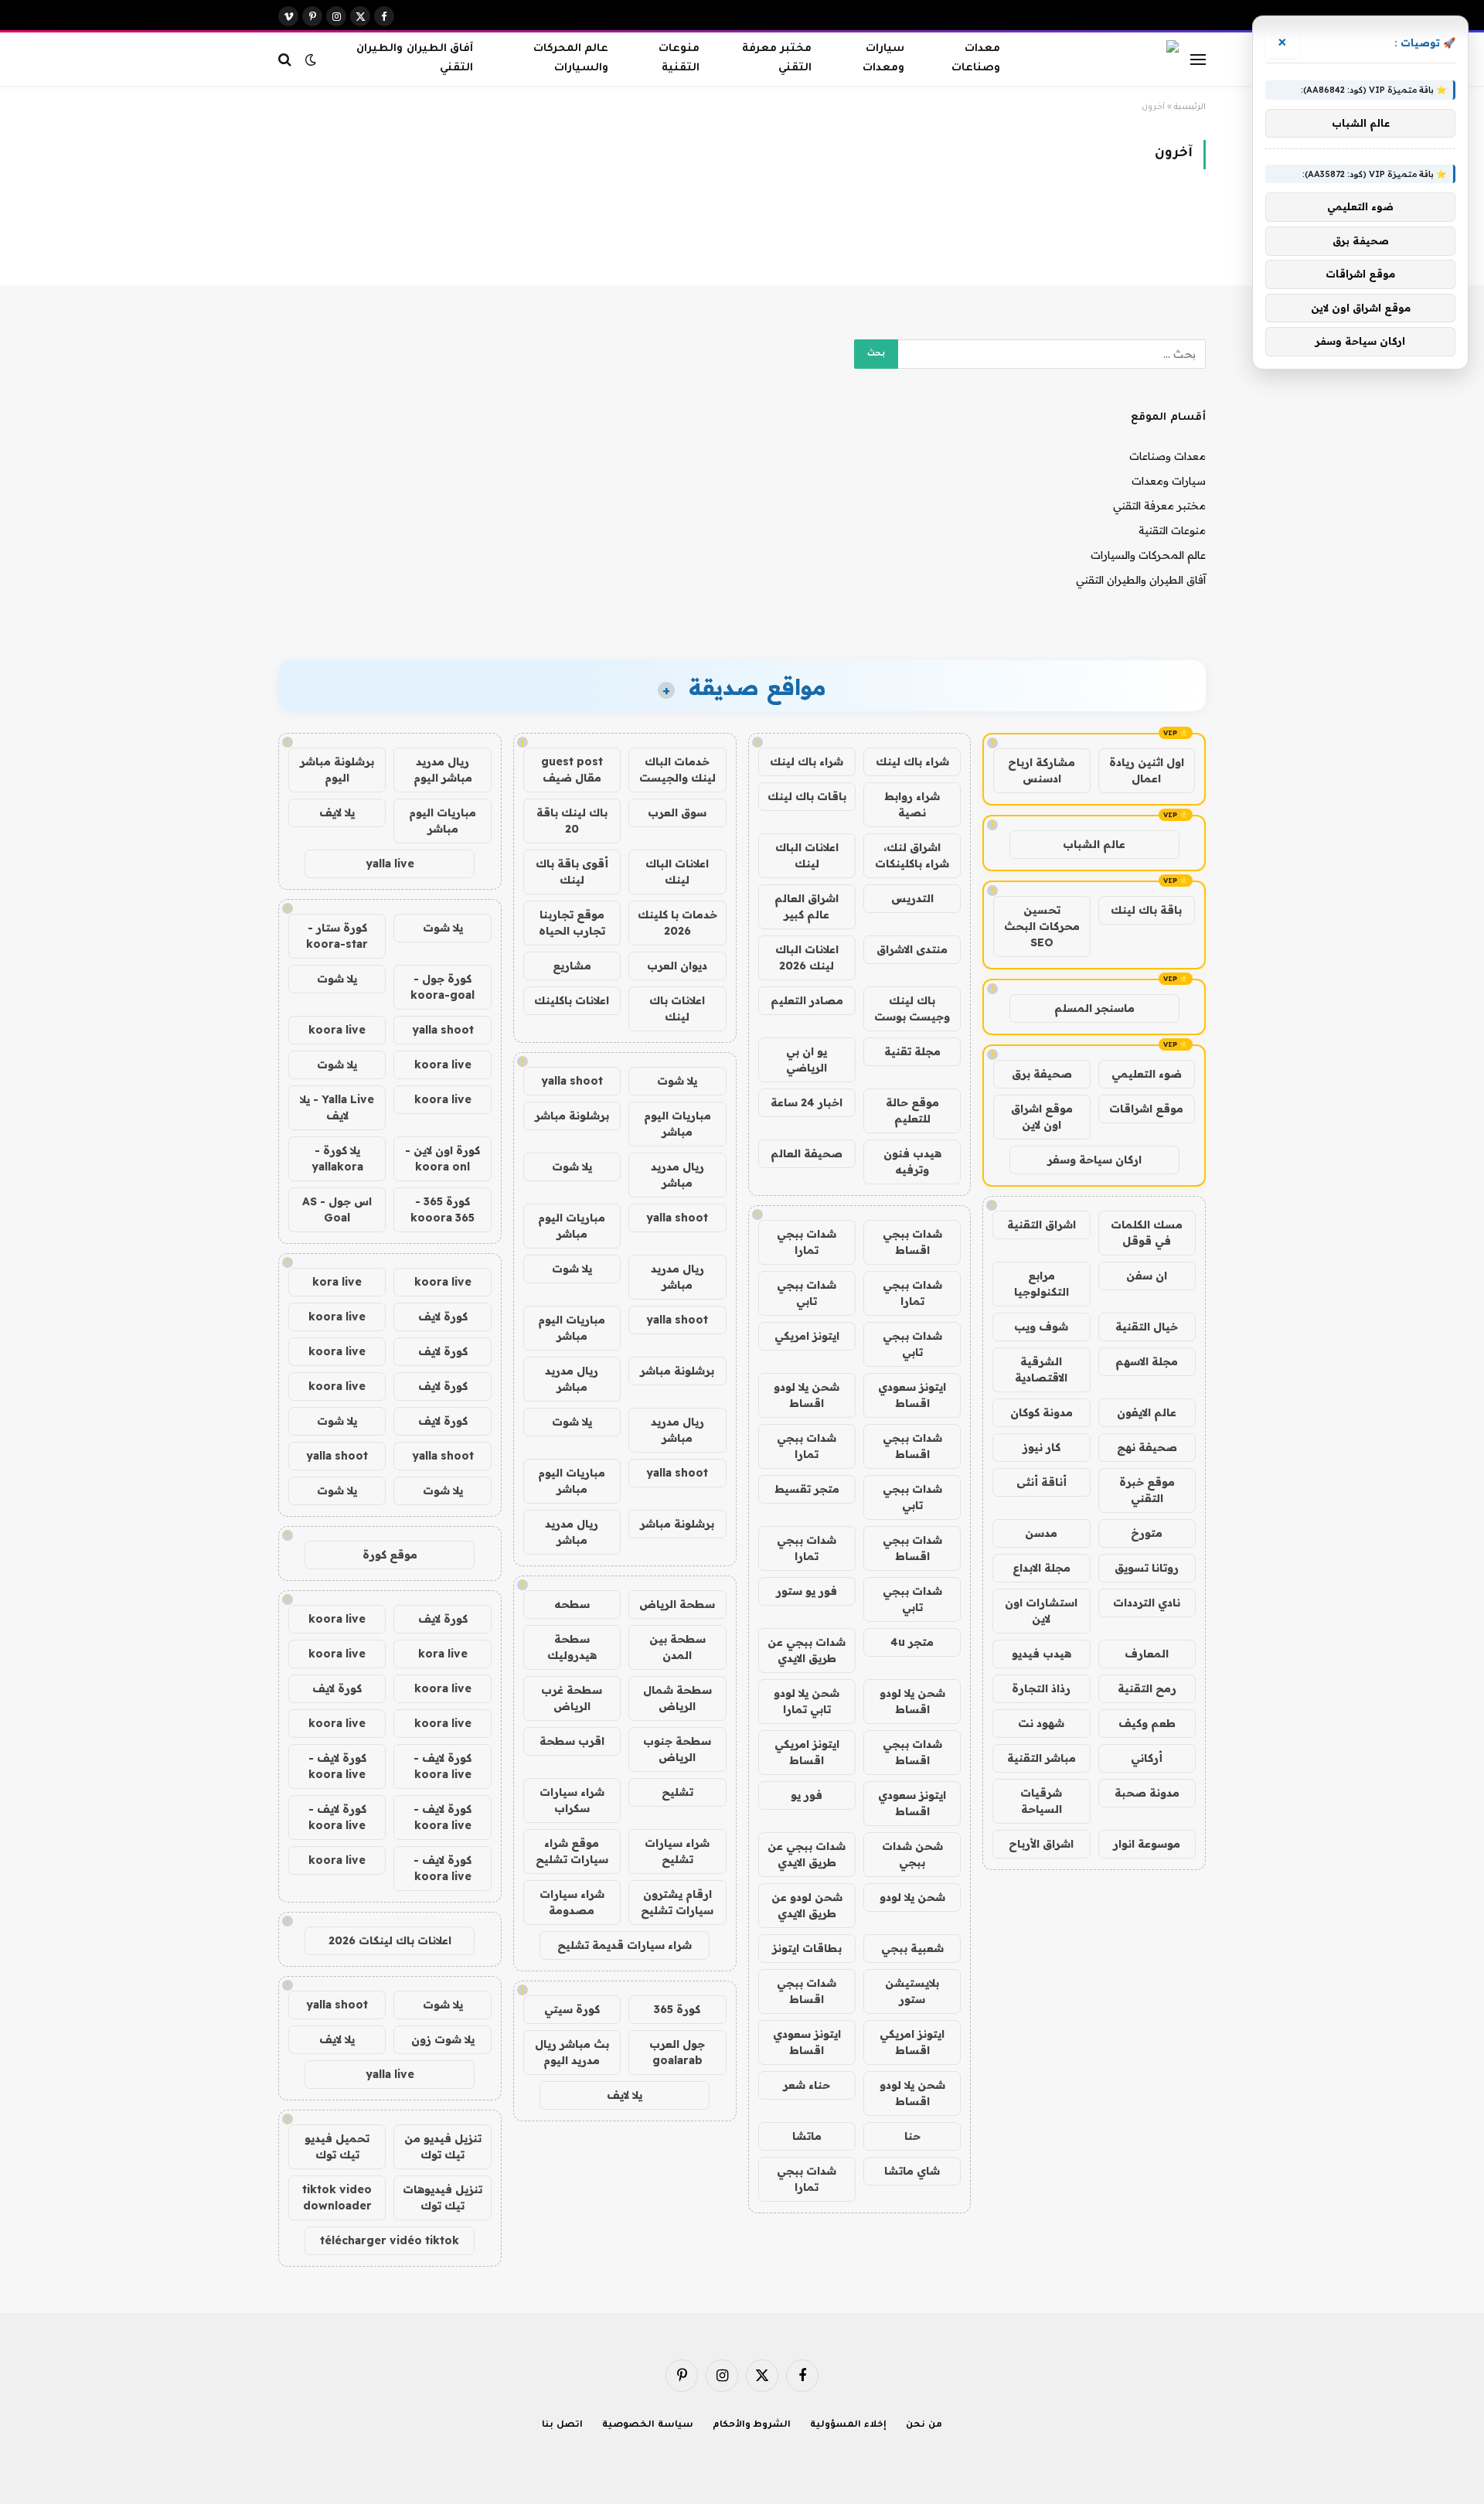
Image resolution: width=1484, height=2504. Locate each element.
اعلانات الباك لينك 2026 (807, 957)
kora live (337, 1282)
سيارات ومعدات (883, 59)
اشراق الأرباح (1041, 1844)
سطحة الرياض (677, 1604)
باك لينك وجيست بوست (912, 1008)
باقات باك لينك (807, 796)
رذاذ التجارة (1041, 1688)
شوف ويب (1041, 1327)
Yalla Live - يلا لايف (337, 1107)
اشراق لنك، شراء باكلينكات (912, 855)
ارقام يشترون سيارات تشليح (677, 1902)
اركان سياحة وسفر (1094, 1160)
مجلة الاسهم (1147, 1361)
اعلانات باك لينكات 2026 (390, 1940)
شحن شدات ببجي (912, 1854)
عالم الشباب (1094, 844)
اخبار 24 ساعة (807, 1102)
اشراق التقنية (1042, 1225)
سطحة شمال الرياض (677, 1698)
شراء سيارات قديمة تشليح (625, 1945)
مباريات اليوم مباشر (677, 1124)
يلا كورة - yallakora (337, 1158)
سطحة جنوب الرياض (677, 1749)
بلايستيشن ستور (912, 1991)
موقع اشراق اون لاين (1042, 1117)
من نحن (924, 2426)
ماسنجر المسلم (1094, 1008)
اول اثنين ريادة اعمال (1147, 770)
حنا (912, 2136)
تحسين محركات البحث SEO (1042, 926)
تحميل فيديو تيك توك (337, 2146)
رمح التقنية (1147, 1688)
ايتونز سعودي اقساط (912, 1395)
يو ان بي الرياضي (807, 1060)
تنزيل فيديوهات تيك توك (442, 2197)
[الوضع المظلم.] (311, 60)
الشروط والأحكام (752, 2426)
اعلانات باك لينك (677, 1008)
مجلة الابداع (1042, 1568)
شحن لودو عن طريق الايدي (807, 1905)
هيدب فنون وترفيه (912, 1162)
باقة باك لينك (1146, 910)
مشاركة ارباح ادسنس (1042, 770)
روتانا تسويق (1147, 1568)
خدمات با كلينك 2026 (677, 923)
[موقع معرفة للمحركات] (1109, 60)
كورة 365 (677, 2009)
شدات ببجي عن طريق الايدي (807, 1650)
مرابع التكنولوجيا (1042, 1284)
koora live (337, 1030)
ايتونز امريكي (807, 1336)
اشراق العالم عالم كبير (807, 906)
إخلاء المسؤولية (848, 2426)
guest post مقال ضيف (572, 770)
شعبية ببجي (912, 1948)
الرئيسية (1190, 107)
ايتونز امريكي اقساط (807, 1752)
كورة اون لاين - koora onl (442, 1158)
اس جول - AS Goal (337, 1209)
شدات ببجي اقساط (912, 1242)
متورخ (1147, 1533)
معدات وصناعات (976, 59)
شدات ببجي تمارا (807, 1242)
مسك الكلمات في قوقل (1147, 1233)
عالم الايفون (1147, 1412)
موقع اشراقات (1146, 1109)
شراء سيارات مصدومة (572, 1902)
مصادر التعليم (807, 1000)
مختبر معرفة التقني (776, 59)
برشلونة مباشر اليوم (337, 770)
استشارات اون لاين (1041, 1611)
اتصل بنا (562, 2426)
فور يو (807, 1795)
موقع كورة (390, 1555)
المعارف (1147, 1654)
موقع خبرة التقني (1147, 1490)
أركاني (1147, 1758)
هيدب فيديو (1042, 1654)
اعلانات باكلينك (572, 1000)
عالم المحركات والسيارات (571, 59)
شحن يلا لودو (912, 1897)
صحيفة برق (1042, 1074)
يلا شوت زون (443, 2039)
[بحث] (286, 59)
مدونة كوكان (1042, 1412)
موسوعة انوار (1147, 1844)
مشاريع (572, 966)
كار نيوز (1042, 1447)
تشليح (677, 1792)
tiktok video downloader (337, 2197)
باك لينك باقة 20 (572, 821)
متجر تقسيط (807, 1489)
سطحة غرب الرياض (572, 1698)
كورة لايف (443, 1317)
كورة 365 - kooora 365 (442, 1209)
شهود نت (1041, 1723)
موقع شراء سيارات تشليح (572, 1851)
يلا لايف (625, 2095)
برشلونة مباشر (572, 1116)
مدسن (1041, 1533)
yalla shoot (572, 1081)
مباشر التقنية (1042, 1758)
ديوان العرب (677, 966)
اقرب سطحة (572, 1741)
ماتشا (807, 2136)
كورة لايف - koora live (442, 1766)
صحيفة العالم (807, 1153)
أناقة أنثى (1042, 1482)
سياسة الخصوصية (648, 2426)
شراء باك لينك (912, 761)
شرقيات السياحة (1041, 1801)
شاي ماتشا (912, 2171)
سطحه (572, 1604)
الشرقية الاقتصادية (1041, 1370)
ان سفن (1147, 1276)
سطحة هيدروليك (572, 1647)
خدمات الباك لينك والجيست (677, 770)
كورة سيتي (572, 2009)
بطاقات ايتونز (807, 1948)
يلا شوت (677, 1081)
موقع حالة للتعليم (912, 1111)
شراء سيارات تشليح (677, 1851)
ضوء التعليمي (1147, 1074)
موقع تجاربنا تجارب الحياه (572, 923)
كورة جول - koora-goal (442, 987)
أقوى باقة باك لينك (572, 872)
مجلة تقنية (912, 1051)
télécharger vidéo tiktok (390, 2240)
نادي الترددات (1147, 1603)
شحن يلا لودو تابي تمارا (807, 1701)
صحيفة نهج (1147, 1447)
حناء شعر (807, 2085)
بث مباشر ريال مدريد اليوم (572, 2052)
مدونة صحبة (1147, 1793)
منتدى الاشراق (912, 949)
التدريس (912, 898)
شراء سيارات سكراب (572, 1800)
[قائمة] (1198, 59)
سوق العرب (677, 813)
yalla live (390, 864)
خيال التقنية (1147, 1327)
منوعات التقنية (679, 59)
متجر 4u (912, 1642)
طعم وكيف (1147, 1723)
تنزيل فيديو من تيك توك (443, 2146)
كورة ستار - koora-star (337, 936)
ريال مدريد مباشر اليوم (443, 770)
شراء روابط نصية (912, 804)
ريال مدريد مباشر (677, 1175)
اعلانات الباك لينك (807, 855)
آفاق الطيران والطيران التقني (414, 59)
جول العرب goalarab (677, 2052)
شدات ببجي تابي (807, 1293)
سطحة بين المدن (677, 1647)
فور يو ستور (807, 1591)
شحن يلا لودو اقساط (807, 1395)
